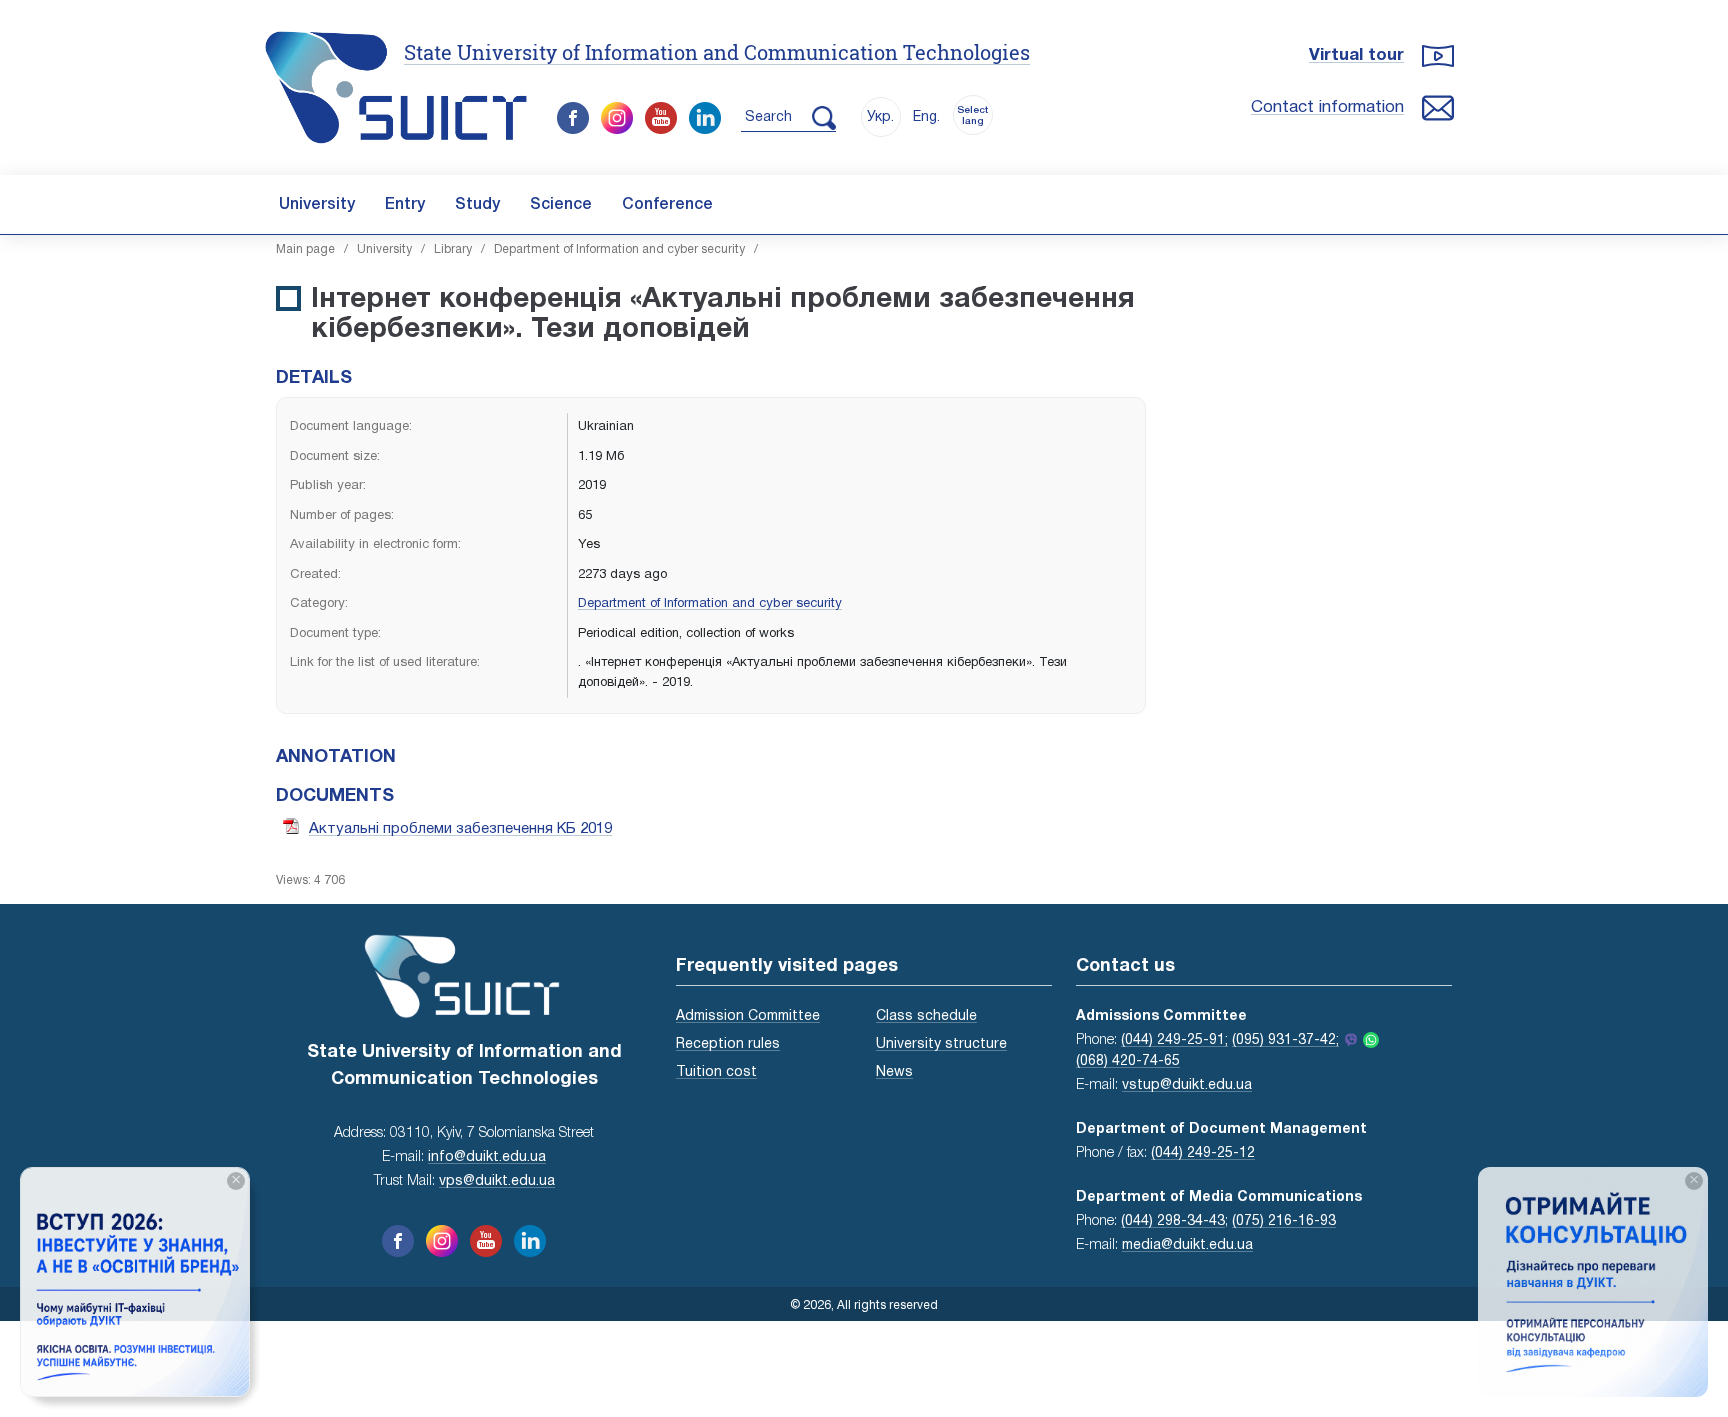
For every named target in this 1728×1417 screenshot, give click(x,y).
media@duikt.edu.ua (1187, 1245)
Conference (667, 205)
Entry (405, 205)
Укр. (880, 117)
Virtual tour (1356, 55)
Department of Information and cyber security (619, 249)
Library (453, 249)
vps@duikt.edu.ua (497, 1181)
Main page (305, 249)
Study (477, 205)
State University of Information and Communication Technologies (717, 52)
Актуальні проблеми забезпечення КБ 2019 (460, 829)
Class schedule (926, 1016)
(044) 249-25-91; (1174, 1040)
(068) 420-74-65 (1128, 1061)
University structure (941, 1044)
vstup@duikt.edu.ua (1187, 1085)
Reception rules (728, 1044)
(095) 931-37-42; (1285, 1040)
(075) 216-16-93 (1284, 1221)
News (894, 1072)
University (317, 205)
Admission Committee (748, 1016)
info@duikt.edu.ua (487, 1157)
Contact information (1327, 107)
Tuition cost (716, 1072)
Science (561, 205)
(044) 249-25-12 (1203, 1153)
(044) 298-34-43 (1173, 1221)
